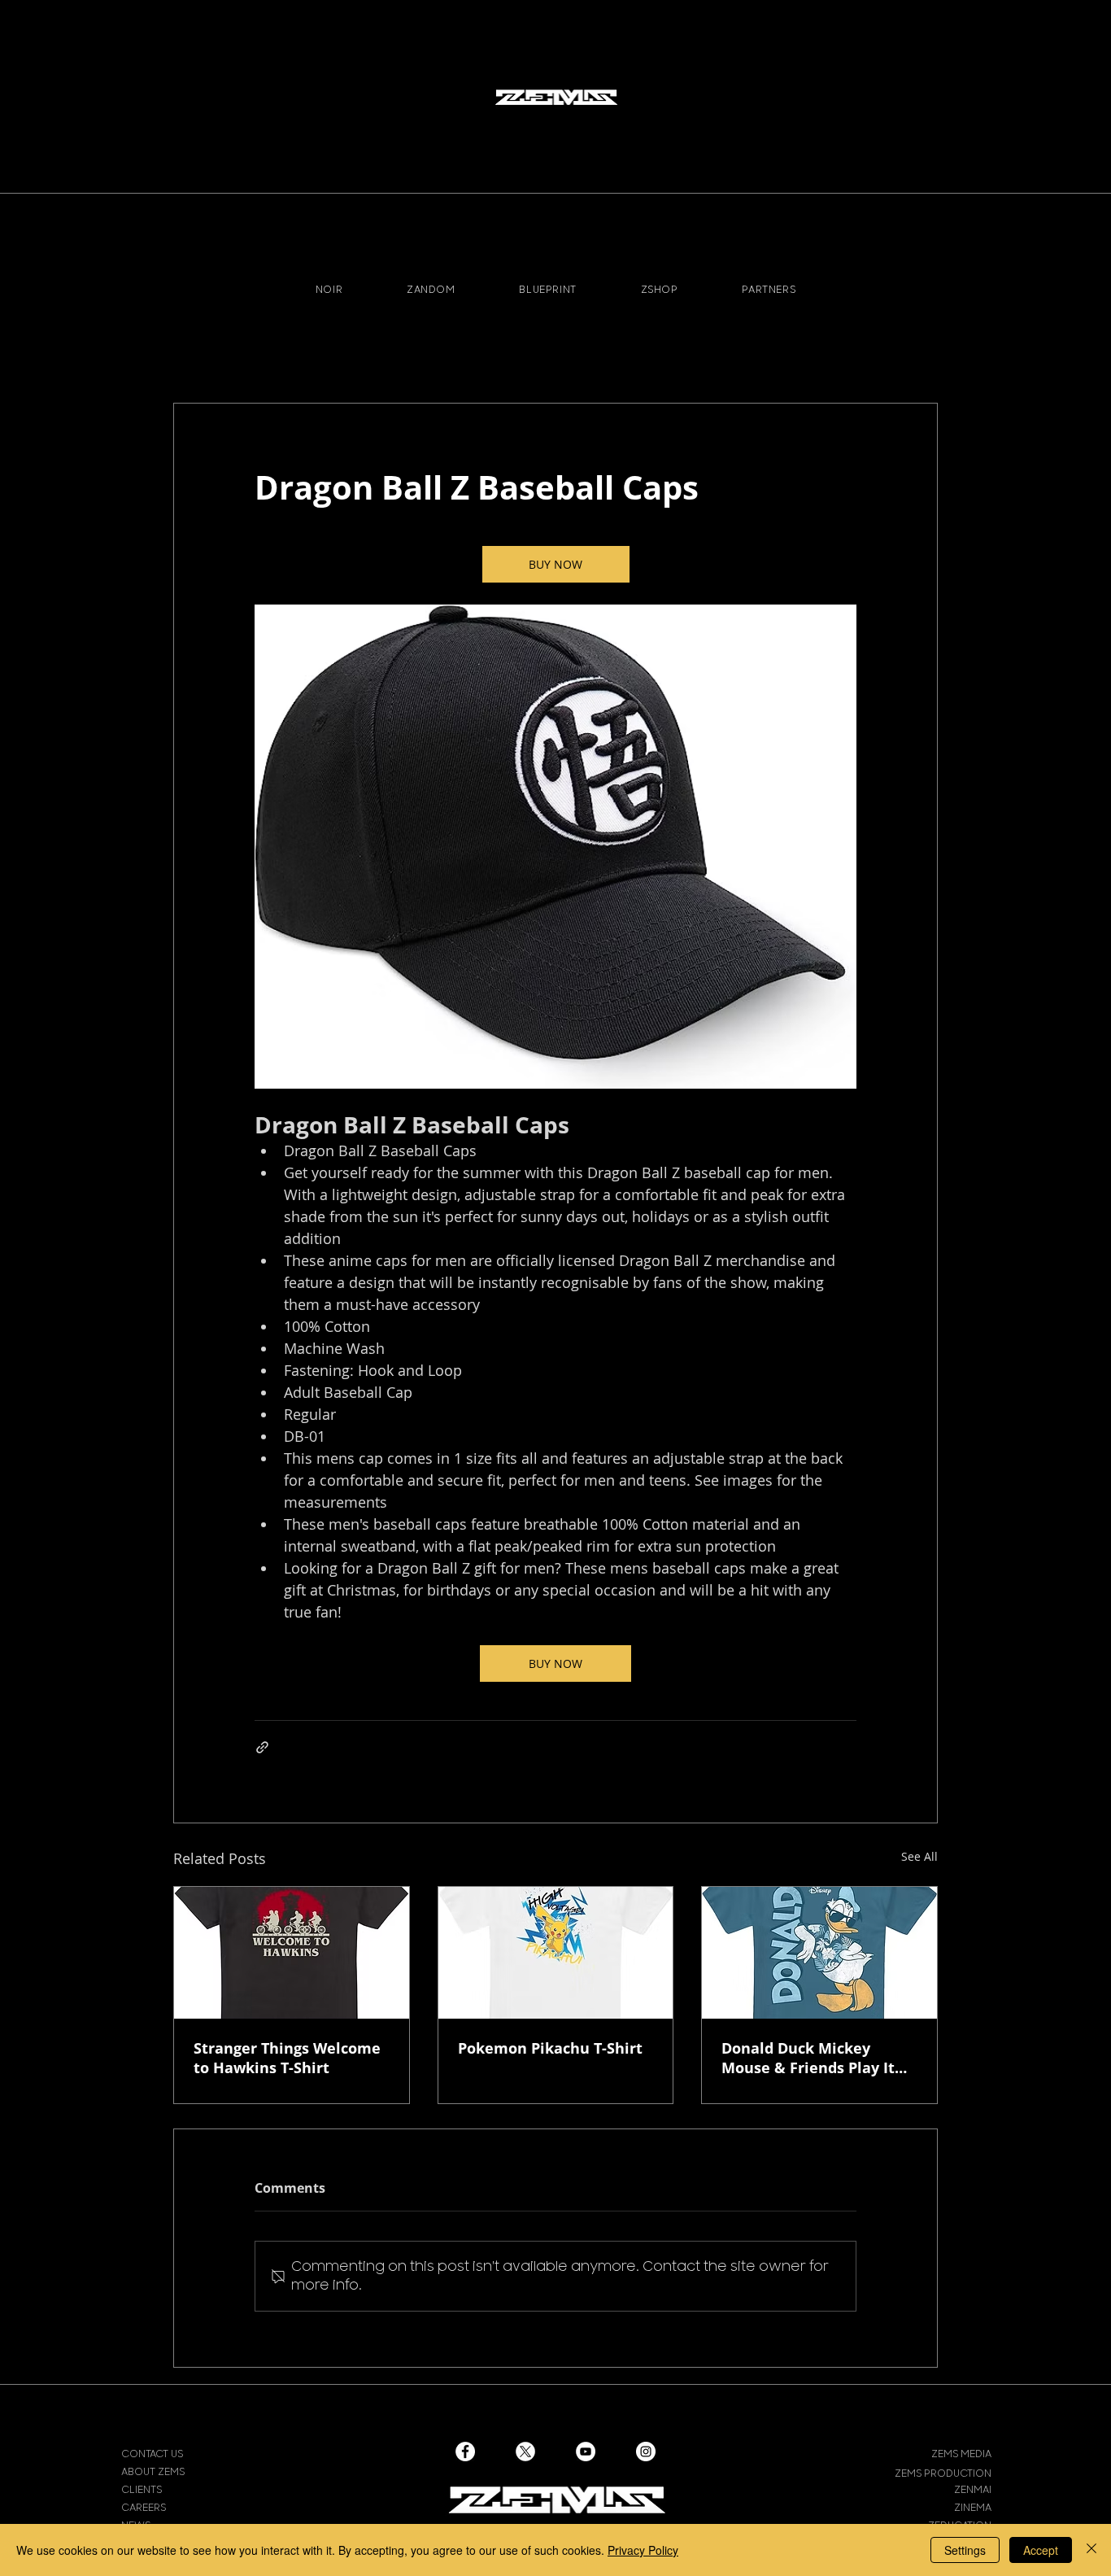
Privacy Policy (643, 2550)
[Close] (1091, 2550)
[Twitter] (525, 2452)
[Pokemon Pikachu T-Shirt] (556, 1953)
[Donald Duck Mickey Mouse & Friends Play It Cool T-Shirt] (819, 1953)
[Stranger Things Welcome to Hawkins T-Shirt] (292, 1953)
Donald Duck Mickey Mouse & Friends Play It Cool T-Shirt (808, 2058)
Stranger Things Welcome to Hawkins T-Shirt (287, 2058)
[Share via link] (262, 1747)
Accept (1041, 2550)
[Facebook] (465, 2452)
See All (919, 1856)
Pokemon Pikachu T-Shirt (550, 2048)
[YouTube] (586, 2452)
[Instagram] (646, 2452)
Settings (965, 2550)
